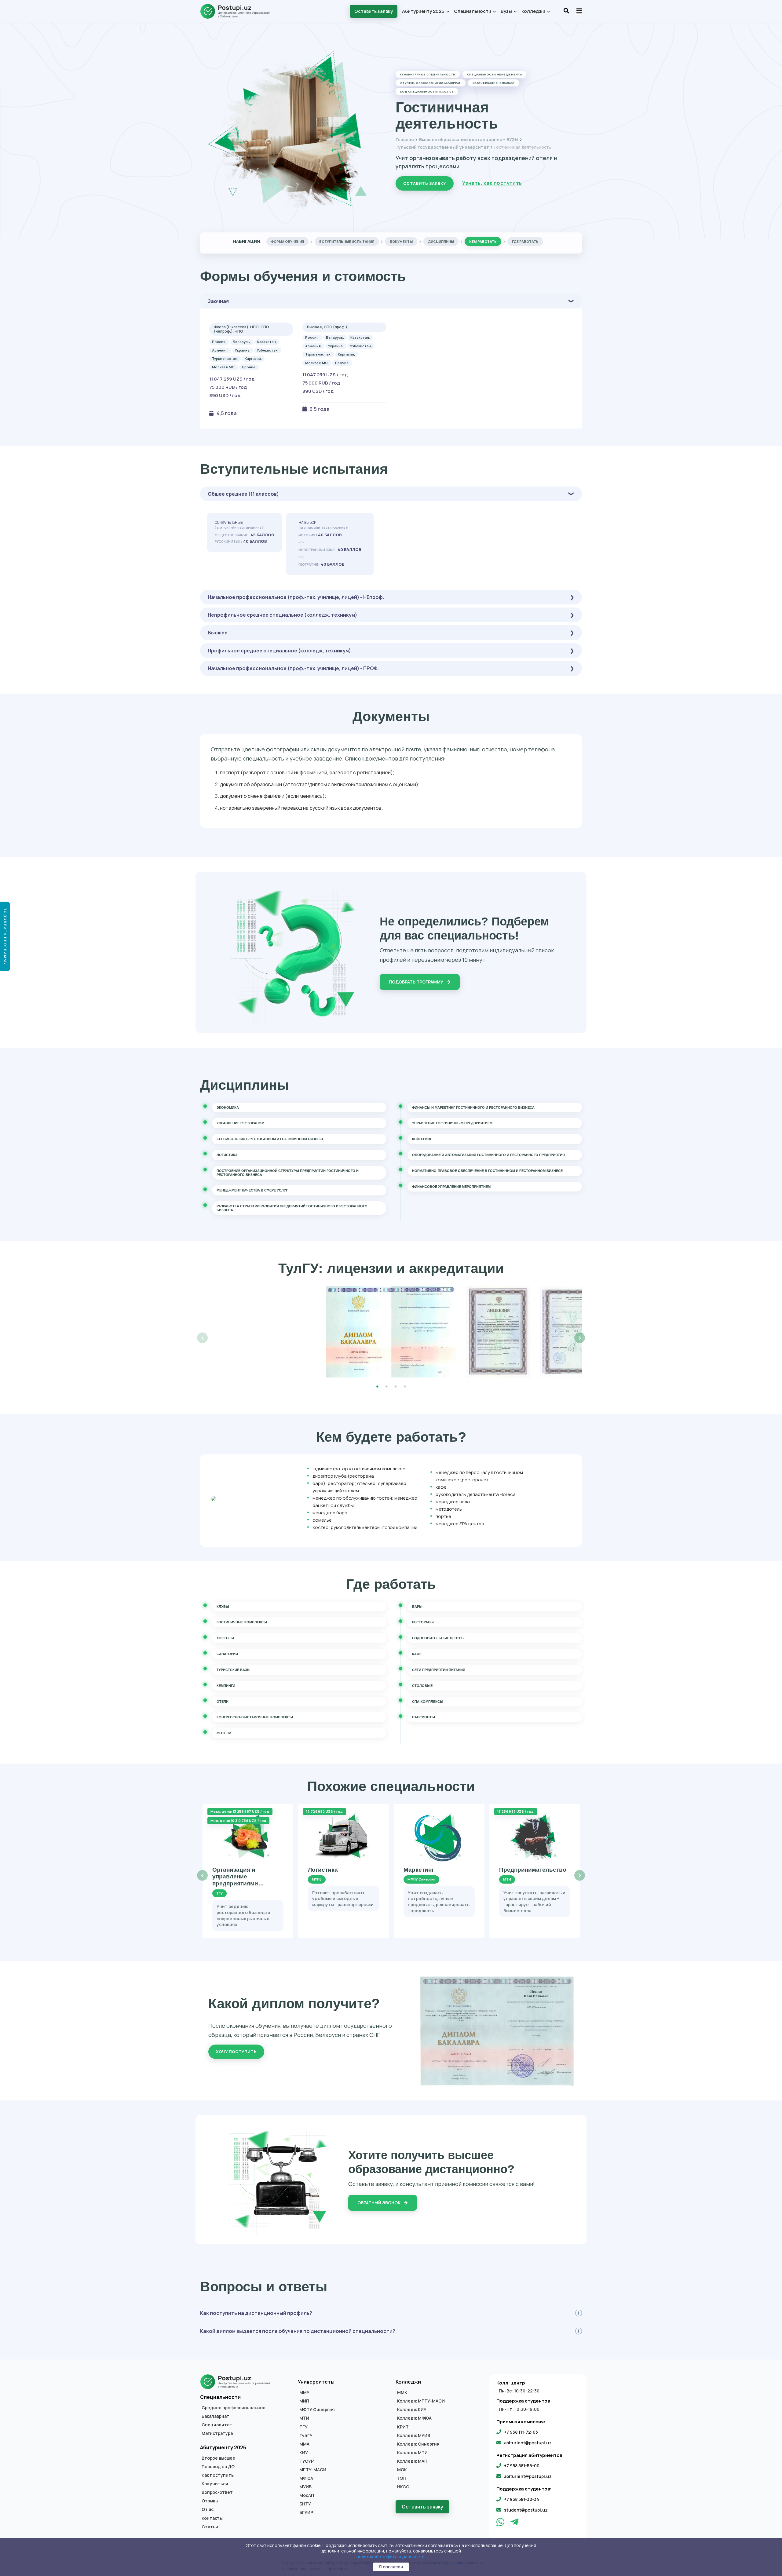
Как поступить (218, 2475)
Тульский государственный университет (442, 147)
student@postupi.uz (526, 2510)
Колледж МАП (412, 2461)
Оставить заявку (374, 11)
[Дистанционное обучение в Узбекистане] (238, 11)
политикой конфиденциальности (391, 2557)
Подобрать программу (417, 982)
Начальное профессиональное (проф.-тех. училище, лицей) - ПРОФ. (293, 668)
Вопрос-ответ (217, 2492)
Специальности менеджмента (494, 74)
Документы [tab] (401, 241)
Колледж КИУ (412, 2410)
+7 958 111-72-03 (521, 2432)
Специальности (473, 11)
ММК (402, 2392)
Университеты (316, 2382)
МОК (402, 2470)
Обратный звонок (379, 2203)
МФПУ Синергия (317, 2410)
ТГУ (303, 2427)
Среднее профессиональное (234, 2408)
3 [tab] (396, 1387)
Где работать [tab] (525, 241)
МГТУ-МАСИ (313, 2470)
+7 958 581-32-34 (522, 2499)
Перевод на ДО (218, 2467)
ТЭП (402, 2478)
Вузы (507, 11)
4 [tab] (405, 1387)
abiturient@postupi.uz (528, 2443)
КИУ (304, 2453)
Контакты (212, 2518)
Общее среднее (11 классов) (243, 494)
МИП (304, 2401)
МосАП (307, 2495)
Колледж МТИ (412, 2453)
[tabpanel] (391, 1332)
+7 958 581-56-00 (522, 2466)
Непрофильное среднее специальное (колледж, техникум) (282, 615)
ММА (304, 2444)
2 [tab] (386, 1387)
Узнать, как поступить (492, 183)
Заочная (218, 301)
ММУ (304, 2392)
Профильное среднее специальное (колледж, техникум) (279, 651)
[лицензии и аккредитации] (391, 1332)
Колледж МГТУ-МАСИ (421, 2401)
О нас (208, 2509)
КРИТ (403, 2427)
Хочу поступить (236, 2052)
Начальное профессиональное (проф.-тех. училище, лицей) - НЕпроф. (296, 597)
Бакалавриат (216, 2416)
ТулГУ (306, 2436)
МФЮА (306, 2478)
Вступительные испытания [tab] (347, 241)
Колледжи (534, 11)
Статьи (210, 2527)
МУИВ (305, 2487)
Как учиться (215, 2484)
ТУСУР (307, 2461)
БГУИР (306, 2512)
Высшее (218, 633)
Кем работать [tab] (483, 241)
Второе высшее (218, 2458)
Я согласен (391, 2567)
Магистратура (217, 2433)
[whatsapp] (501, 2523)
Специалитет (217, 2425)
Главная (405, 139)
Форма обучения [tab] (287, 241)
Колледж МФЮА (414, 2418)
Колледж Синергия (418, 2444)
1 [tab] (377, 1387)
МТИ (304, 2418)
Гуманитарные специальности (428, 74)
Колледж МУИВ (414, 2436)
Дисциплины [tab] (441, 241)
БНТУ (305, 2504)
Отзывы (210, 2501)
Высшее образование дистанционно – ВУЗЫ (469, 139)
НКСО (403, 2487)
